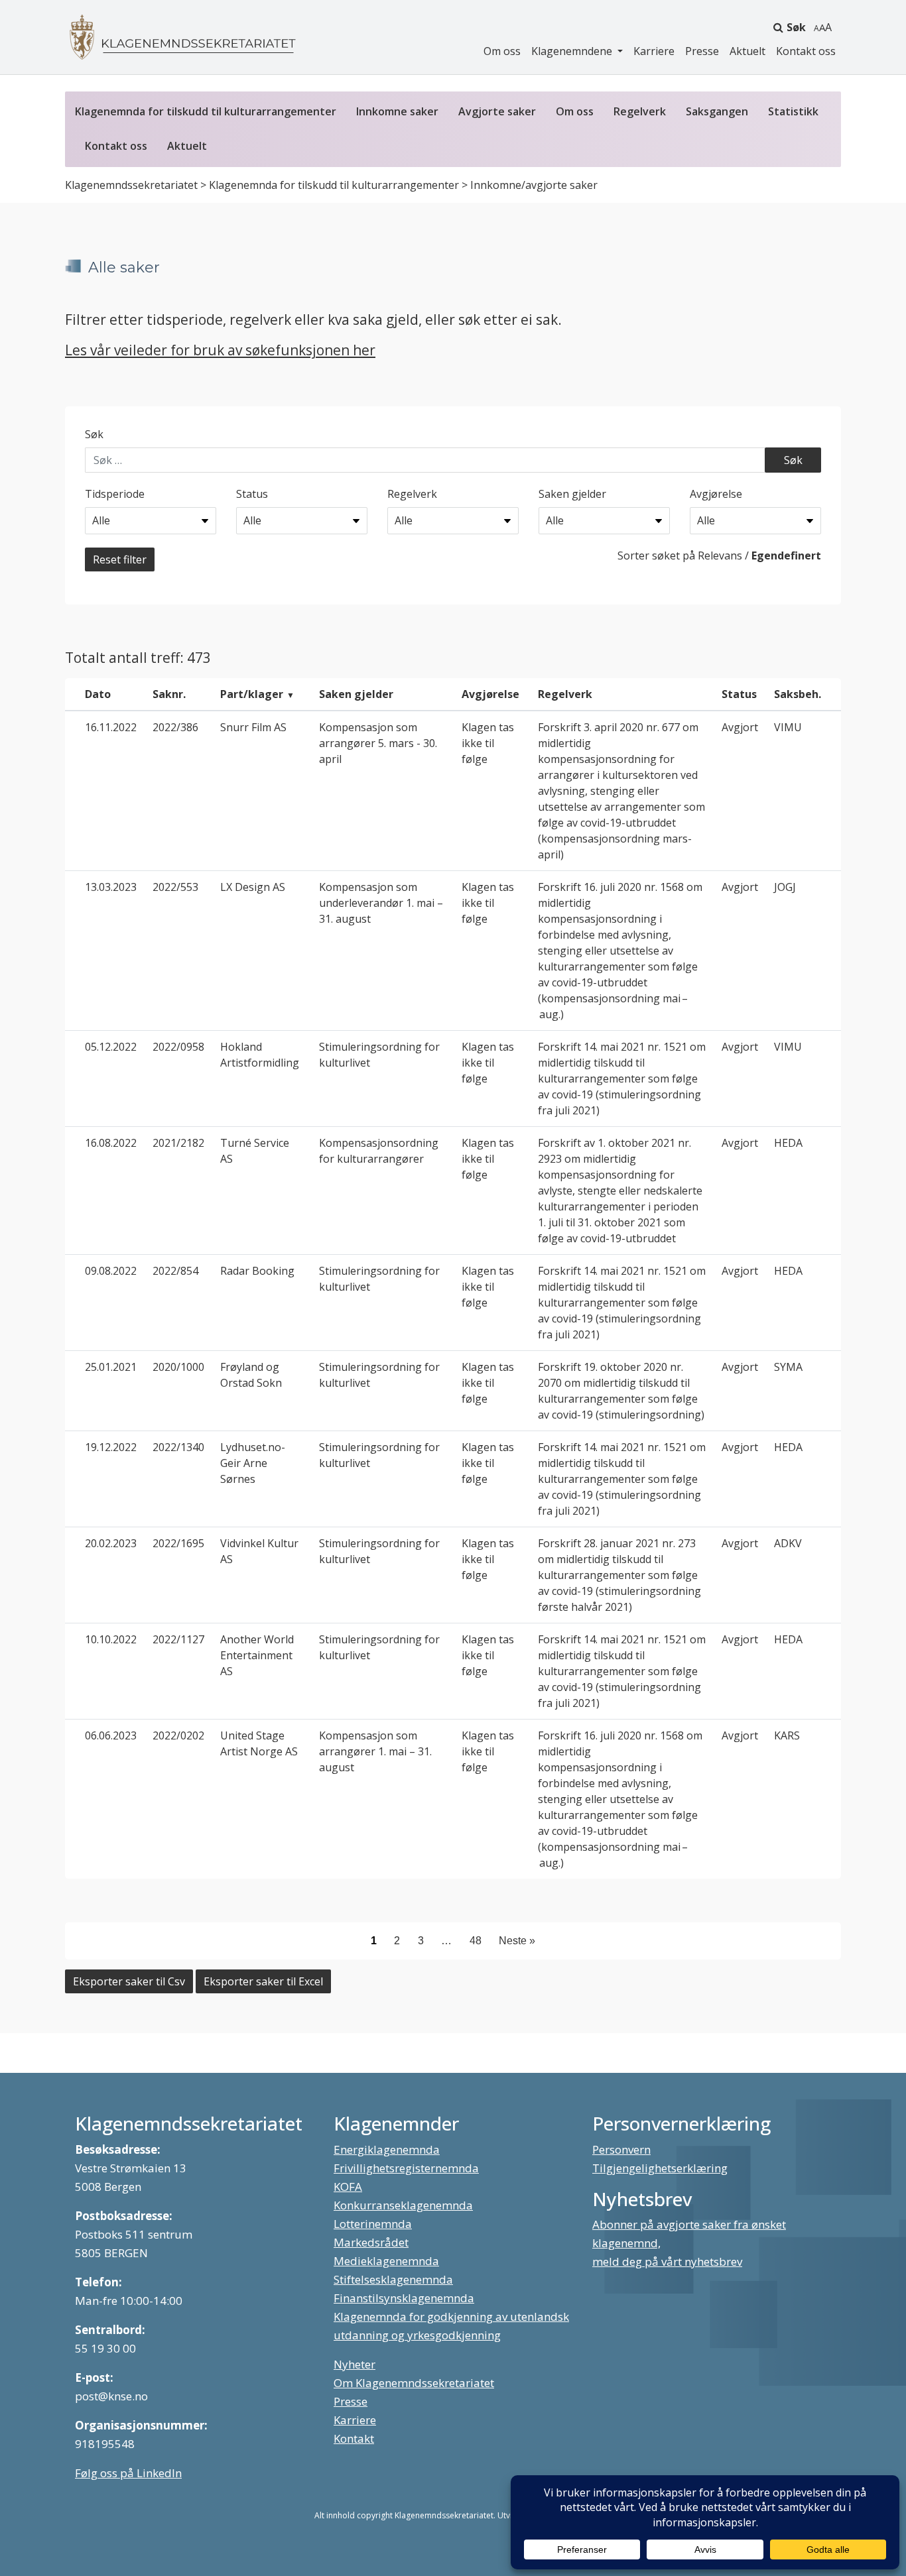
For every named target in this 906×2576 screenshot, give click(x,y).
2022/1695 (178, 1543)
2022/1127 (178, 1639)
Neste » (517, 1941)
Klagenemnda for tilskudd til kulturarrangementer (206, 111)
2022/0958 (178, 1047)
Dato (98, 694)
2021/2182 (178, 1143)
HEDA (788, 1143)
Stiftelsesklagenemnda (393, 2279)
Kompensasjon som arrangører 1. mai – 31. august (375, 1751)
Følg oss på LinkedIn (128, 2473)
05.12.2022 (111, 1047)
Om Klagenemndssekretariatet (414, 2383)
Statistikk (793, 111)
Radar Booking (257, 1271)
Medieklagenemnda (386, 2261)
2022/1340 (178, 1447)
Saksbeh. (798, 694)
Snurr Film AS (253, 727)
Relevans (720, 556)
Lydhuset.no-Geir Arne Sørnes (253, 1463)
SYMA (788, 1367)
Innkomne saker (397, 111)
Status (252, 494)
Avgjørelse (716, 494)
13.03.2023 (111, 887)
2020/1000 (178, 1367)
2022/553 (175, 887)
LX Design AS (253, 887)
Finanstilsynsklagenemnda (404, 2298)
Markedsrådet (371, 2242)
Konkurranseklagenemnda (403, 2205)
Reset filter (120, 559)
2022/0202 (178, 1735)
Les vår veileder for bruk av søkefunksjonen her (220, 350)
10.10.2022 (111, 1639)
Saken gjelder (572, 494)
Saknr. (169, 694)
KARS (787, 1735)
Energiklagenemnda (387, 2149)
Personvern (621, 2149)
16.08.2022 (111, 1143)
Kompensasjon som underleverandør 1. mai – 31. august (381, 903)
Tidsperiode (115, 494)
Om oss (502, 51)
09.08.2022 (111, 1271)
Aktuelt (747, 51)
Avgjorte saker (497, 111)
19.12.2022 (111, 1447)
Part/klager (252, 694)
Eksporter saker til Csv (129, 1981)
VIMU (788, 727)
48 (476, 1941)
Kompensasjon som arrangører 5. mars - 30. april (378, 743)
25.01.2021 (111, 1367)
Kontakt (354, 2438)
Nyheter (355, 2364)
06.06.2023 (111, 1735)
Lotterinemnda (373, 2224)
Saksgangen (717, 111)
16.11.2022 (111, 727)
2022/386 (175, 727)
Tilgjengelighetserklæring (660, 2168)
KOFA (348, 2187)
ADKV (788, 1543)
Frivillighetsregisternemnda (406, 2168)
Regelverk (640, 111)
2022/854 (175, 1271)
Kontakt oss (806, 51)
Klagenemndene (573, 51)
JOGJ (785, 887)
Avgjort (740, 727)
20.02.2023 (111, 1543)
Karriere (654, 51)
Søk (796, 27)
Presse (702, 51)
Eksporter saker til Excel (263, 1981)
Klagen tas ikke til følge (488, 743)
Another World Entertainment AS (257, 1655)
